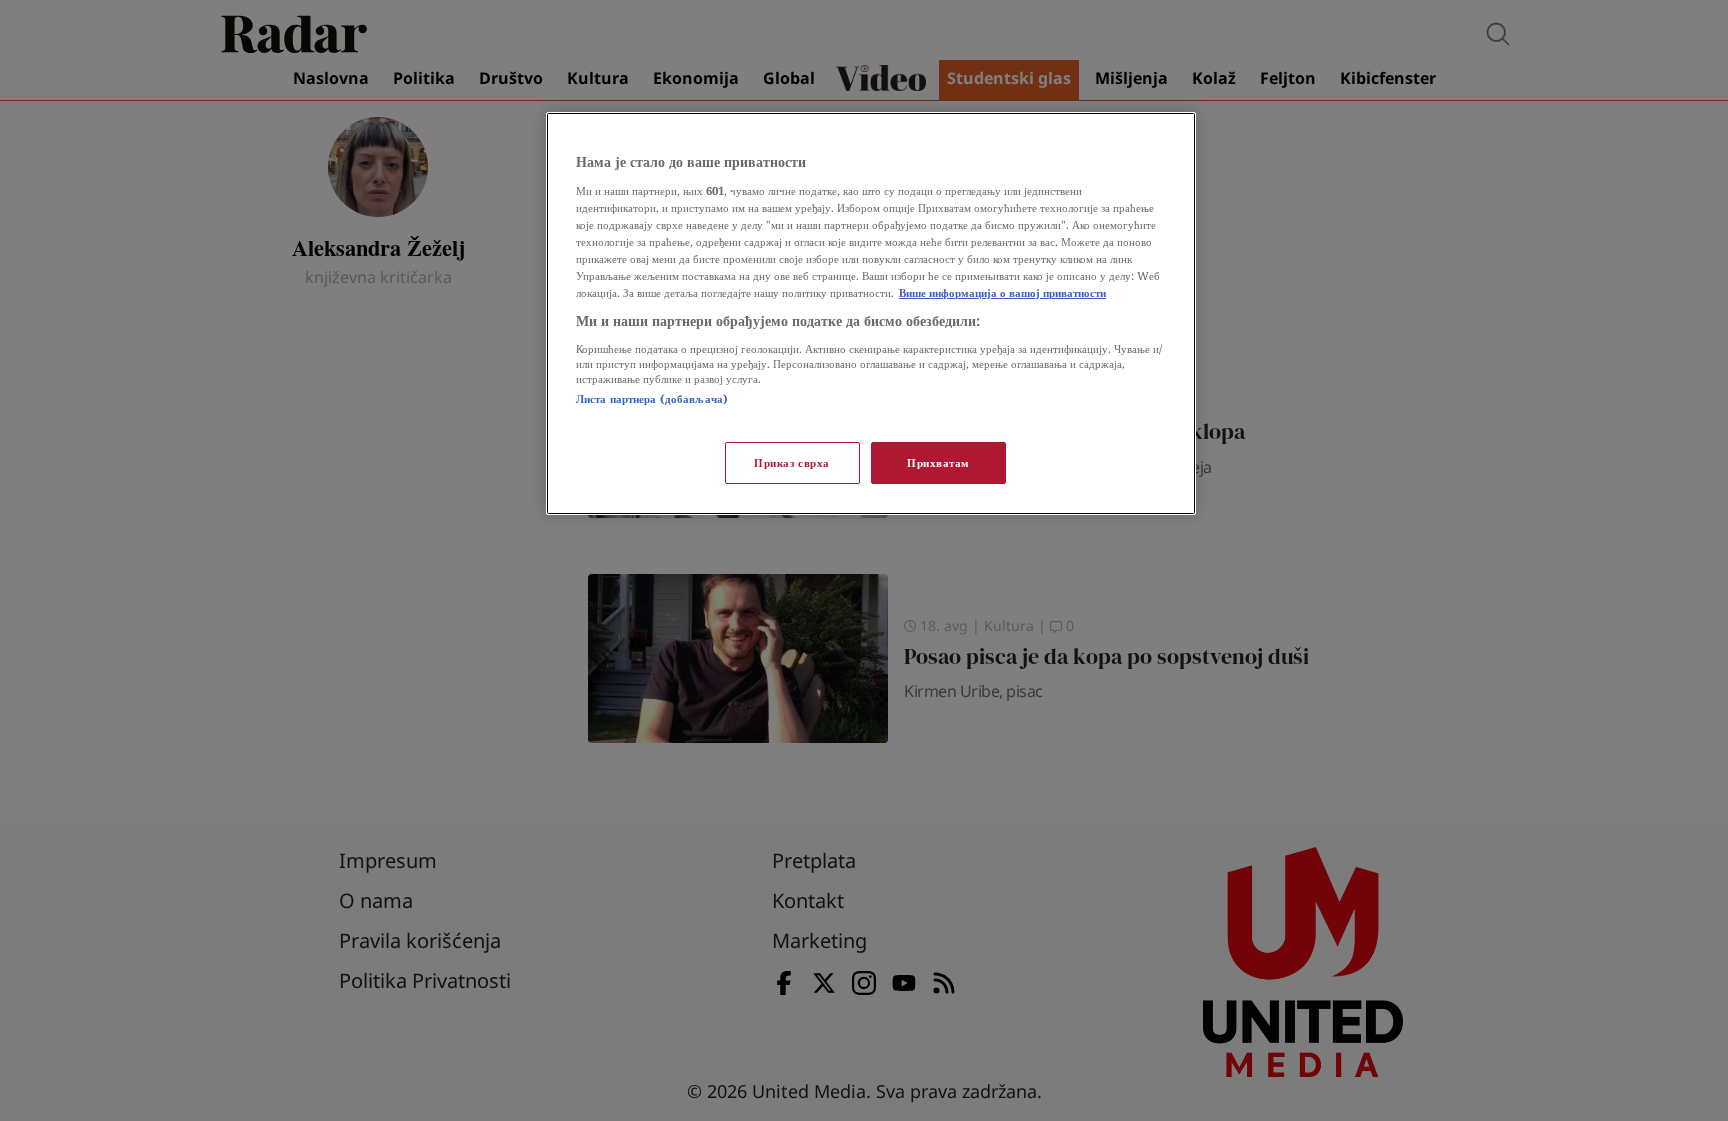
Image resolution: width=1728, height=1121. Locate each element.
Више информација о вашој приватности (1002, 292)
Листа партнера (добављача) (652, 398)
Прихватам (938, 462)
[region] (871, 313)
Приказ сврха (792, 462)
